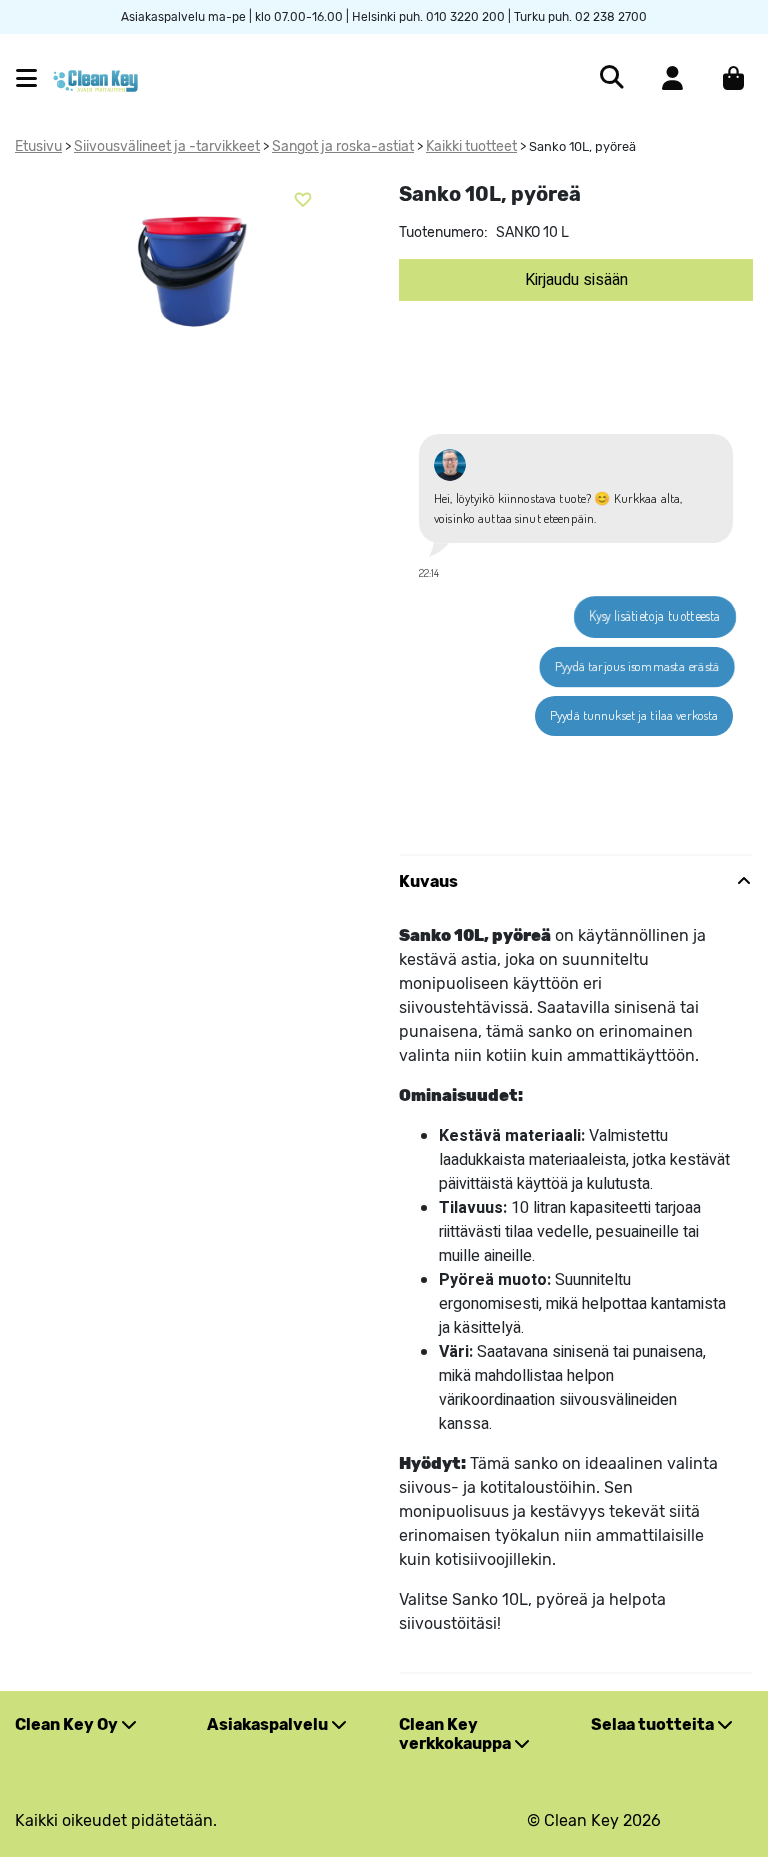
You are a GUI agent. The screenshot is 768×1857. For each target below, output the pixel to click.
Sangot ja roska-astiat (343, 146)
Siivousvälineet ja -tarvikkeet (167, 146)
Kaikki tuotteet (471, 146)
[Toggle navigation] (34, 78)
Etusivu (38, 146)
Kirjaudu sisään (576, 280)
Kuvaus (428, 881)
